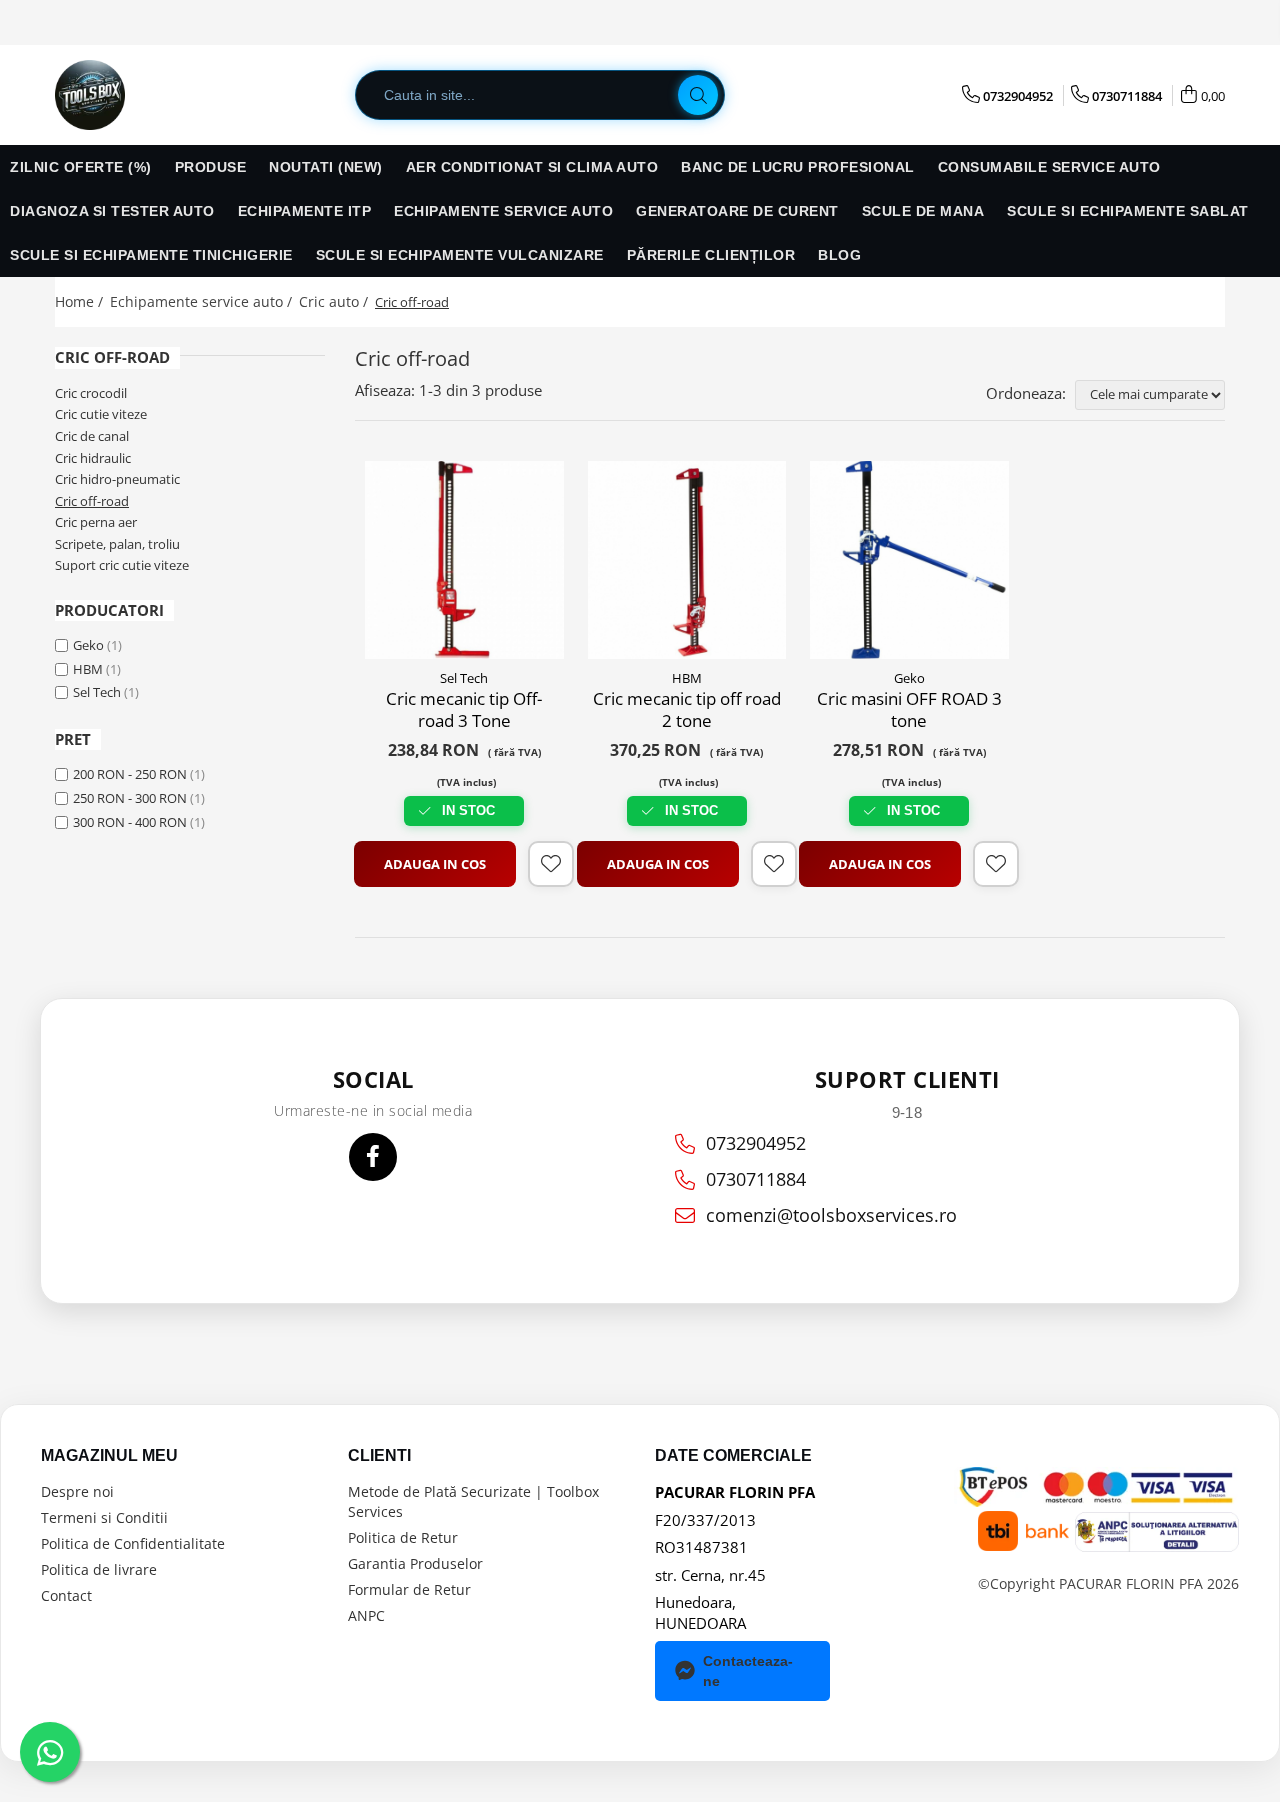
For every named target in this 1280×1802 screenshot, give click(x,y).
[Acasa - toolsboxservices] (155, 95)
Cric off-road (92, 501)
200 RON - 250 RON (130, 774)
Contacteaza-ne (748, 1671)
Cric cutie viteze (101, 414)
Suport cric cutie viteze (122, 565)
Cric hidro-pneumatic (117, 479)
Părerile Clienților (711, 255)
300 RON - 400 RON (130, 822)
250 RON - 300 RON (130, 798)
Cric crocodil (91, 393)
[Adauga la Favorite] (551, 864)
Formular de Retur (409, 1589)
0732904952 (756, 1143)
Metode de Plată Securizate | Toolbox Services (473, 1501)
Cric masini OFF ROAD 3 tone (909, 710)
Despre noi (77, 1491)
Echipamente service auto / (203, 301)
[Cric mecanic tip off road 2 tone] (687, 560)
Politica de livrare (99, 1569)
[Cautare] (698, 95)
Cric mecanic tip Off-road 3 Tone (464, 710)
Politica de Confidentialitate (133, 1543)
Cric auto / (335, 301)
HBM (88, 669)
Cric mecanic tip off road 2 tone (687, 710)
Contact (66, 1595)
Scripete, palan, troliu (117, 544)
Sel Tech (97, 692)
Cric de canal (92, 436)
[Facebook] (373, 1157)
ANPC (366, 1615)
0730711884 (756, 1179)
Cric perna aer (96, 522)
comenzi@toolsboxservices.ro (831, 1215)
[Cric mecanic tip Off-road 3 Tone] (464, 560)
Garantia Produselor (415, 1563)
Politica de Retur (403, 1537)
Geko (88, 645)
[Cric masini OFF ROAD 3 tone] (909, 560)
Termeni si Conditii (104, 1517)
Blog (839, 255)
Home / (81, 301)
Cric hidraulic (93, 458)
